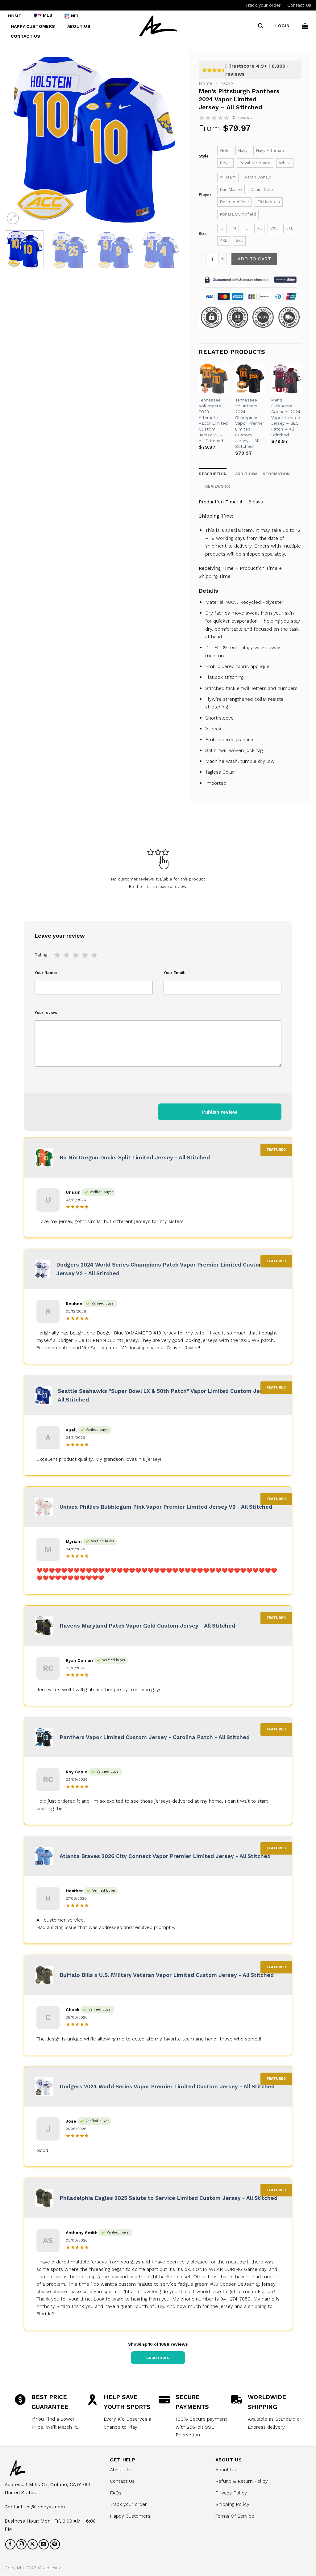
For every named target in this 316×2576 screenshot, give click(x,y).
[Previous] (16, 138)
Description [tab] (213, 474)
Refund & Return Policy (242, 2481)
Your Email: (175, 973)
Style (204, 156)
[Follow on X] (33, 2544)
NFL (75, 16)
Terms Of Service (235, 2516)
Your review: (47, 1013)
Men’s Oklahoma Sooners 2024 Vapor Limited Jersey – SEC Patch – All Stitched (286, 417)
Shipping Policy (232, 2504)
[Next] (168, 138)
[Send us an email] (44, 2544)
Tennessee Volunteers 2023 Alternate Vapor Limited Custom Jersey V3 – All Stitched (213, 420)
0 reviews (242, 118)
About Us (79, 26)
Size (203, 234)
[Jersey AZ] (158, 26)
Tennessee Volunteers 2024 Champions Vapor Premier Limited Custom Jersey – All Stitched (250, 423)
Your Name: (46, 973)
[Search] (260, 26)
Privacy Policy (231, 2493)
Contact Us (299, 5)
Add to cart (254, 259)
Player (205, 195)
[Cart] (305, 26)
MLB (48, 15)
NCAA (227, 83)
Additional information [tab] (263, 474)
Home (15, 16)
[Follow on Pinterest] (55, 2544)
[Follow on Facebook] (10, 2544)
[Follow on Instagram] (21, 2544)
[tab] (218, 486)
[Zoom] (13, 219)
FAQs (116, 2493)
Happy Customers (33, 26)
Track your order (263, 5)
